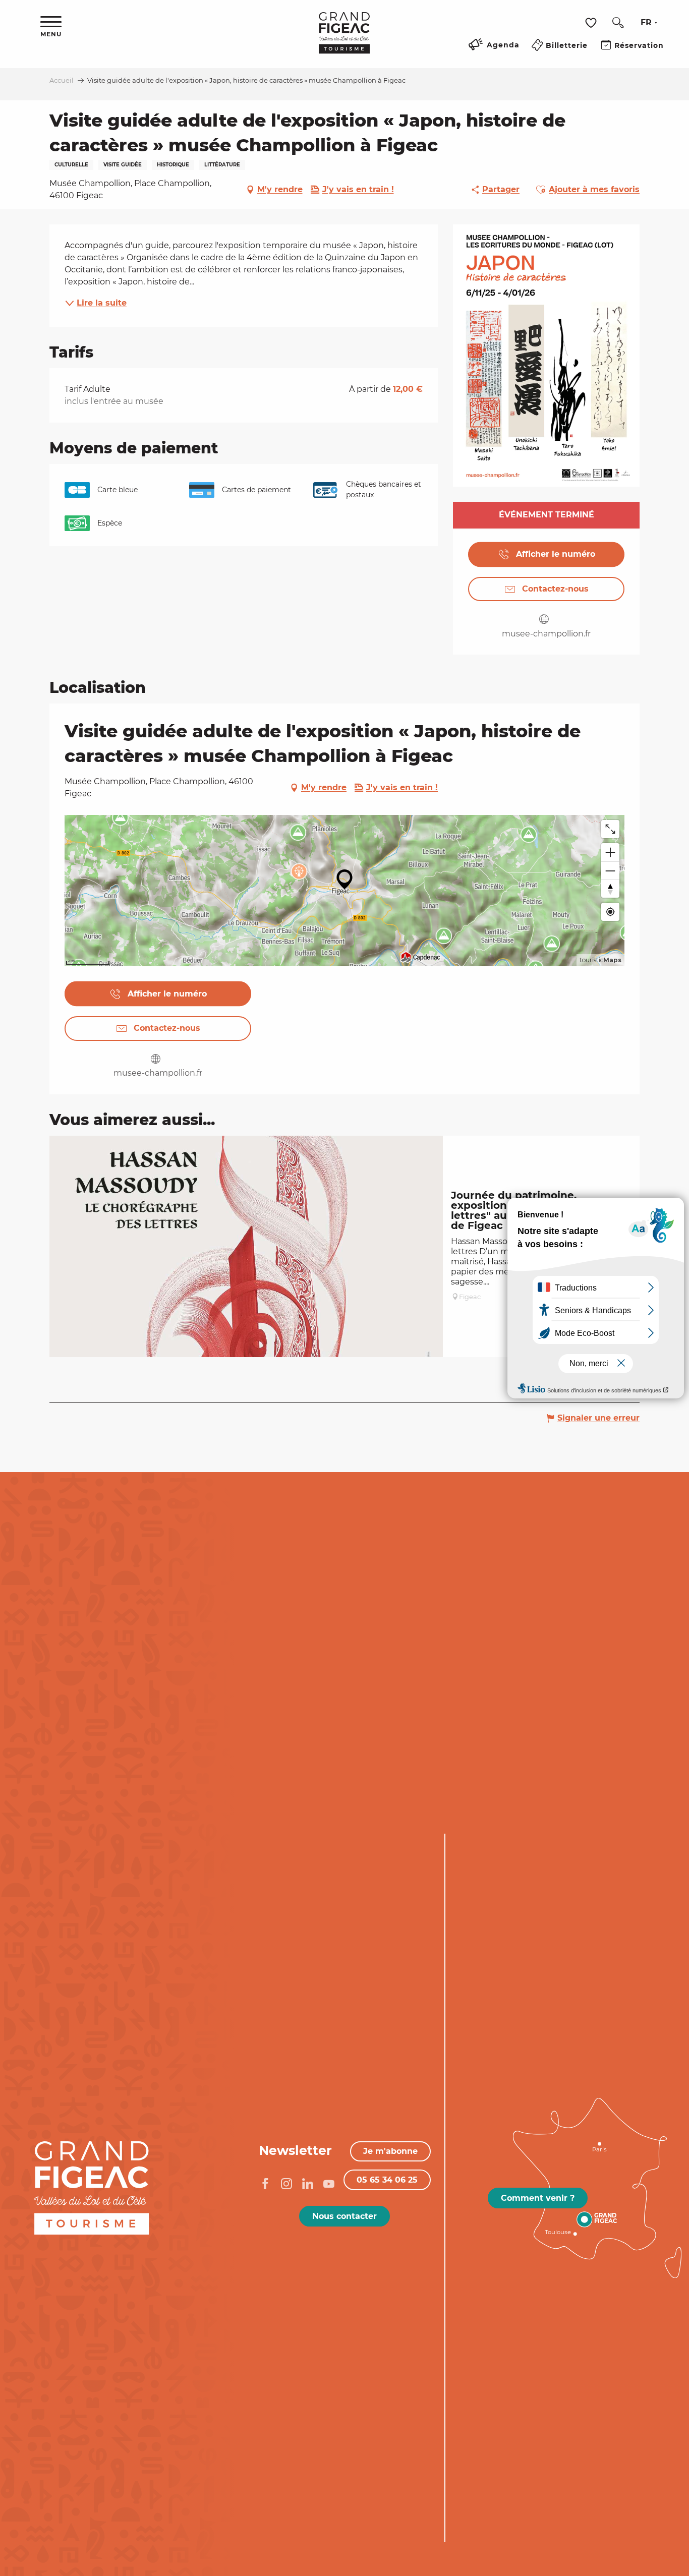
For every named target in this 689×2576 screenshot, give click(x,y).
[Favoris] (592, 23)
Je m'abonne (390, 2151)
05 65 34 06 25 (387, 2180)
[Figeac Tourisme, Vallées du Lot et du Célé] (344, 40)
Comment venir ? (538, 2198)
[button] (618, 23)
